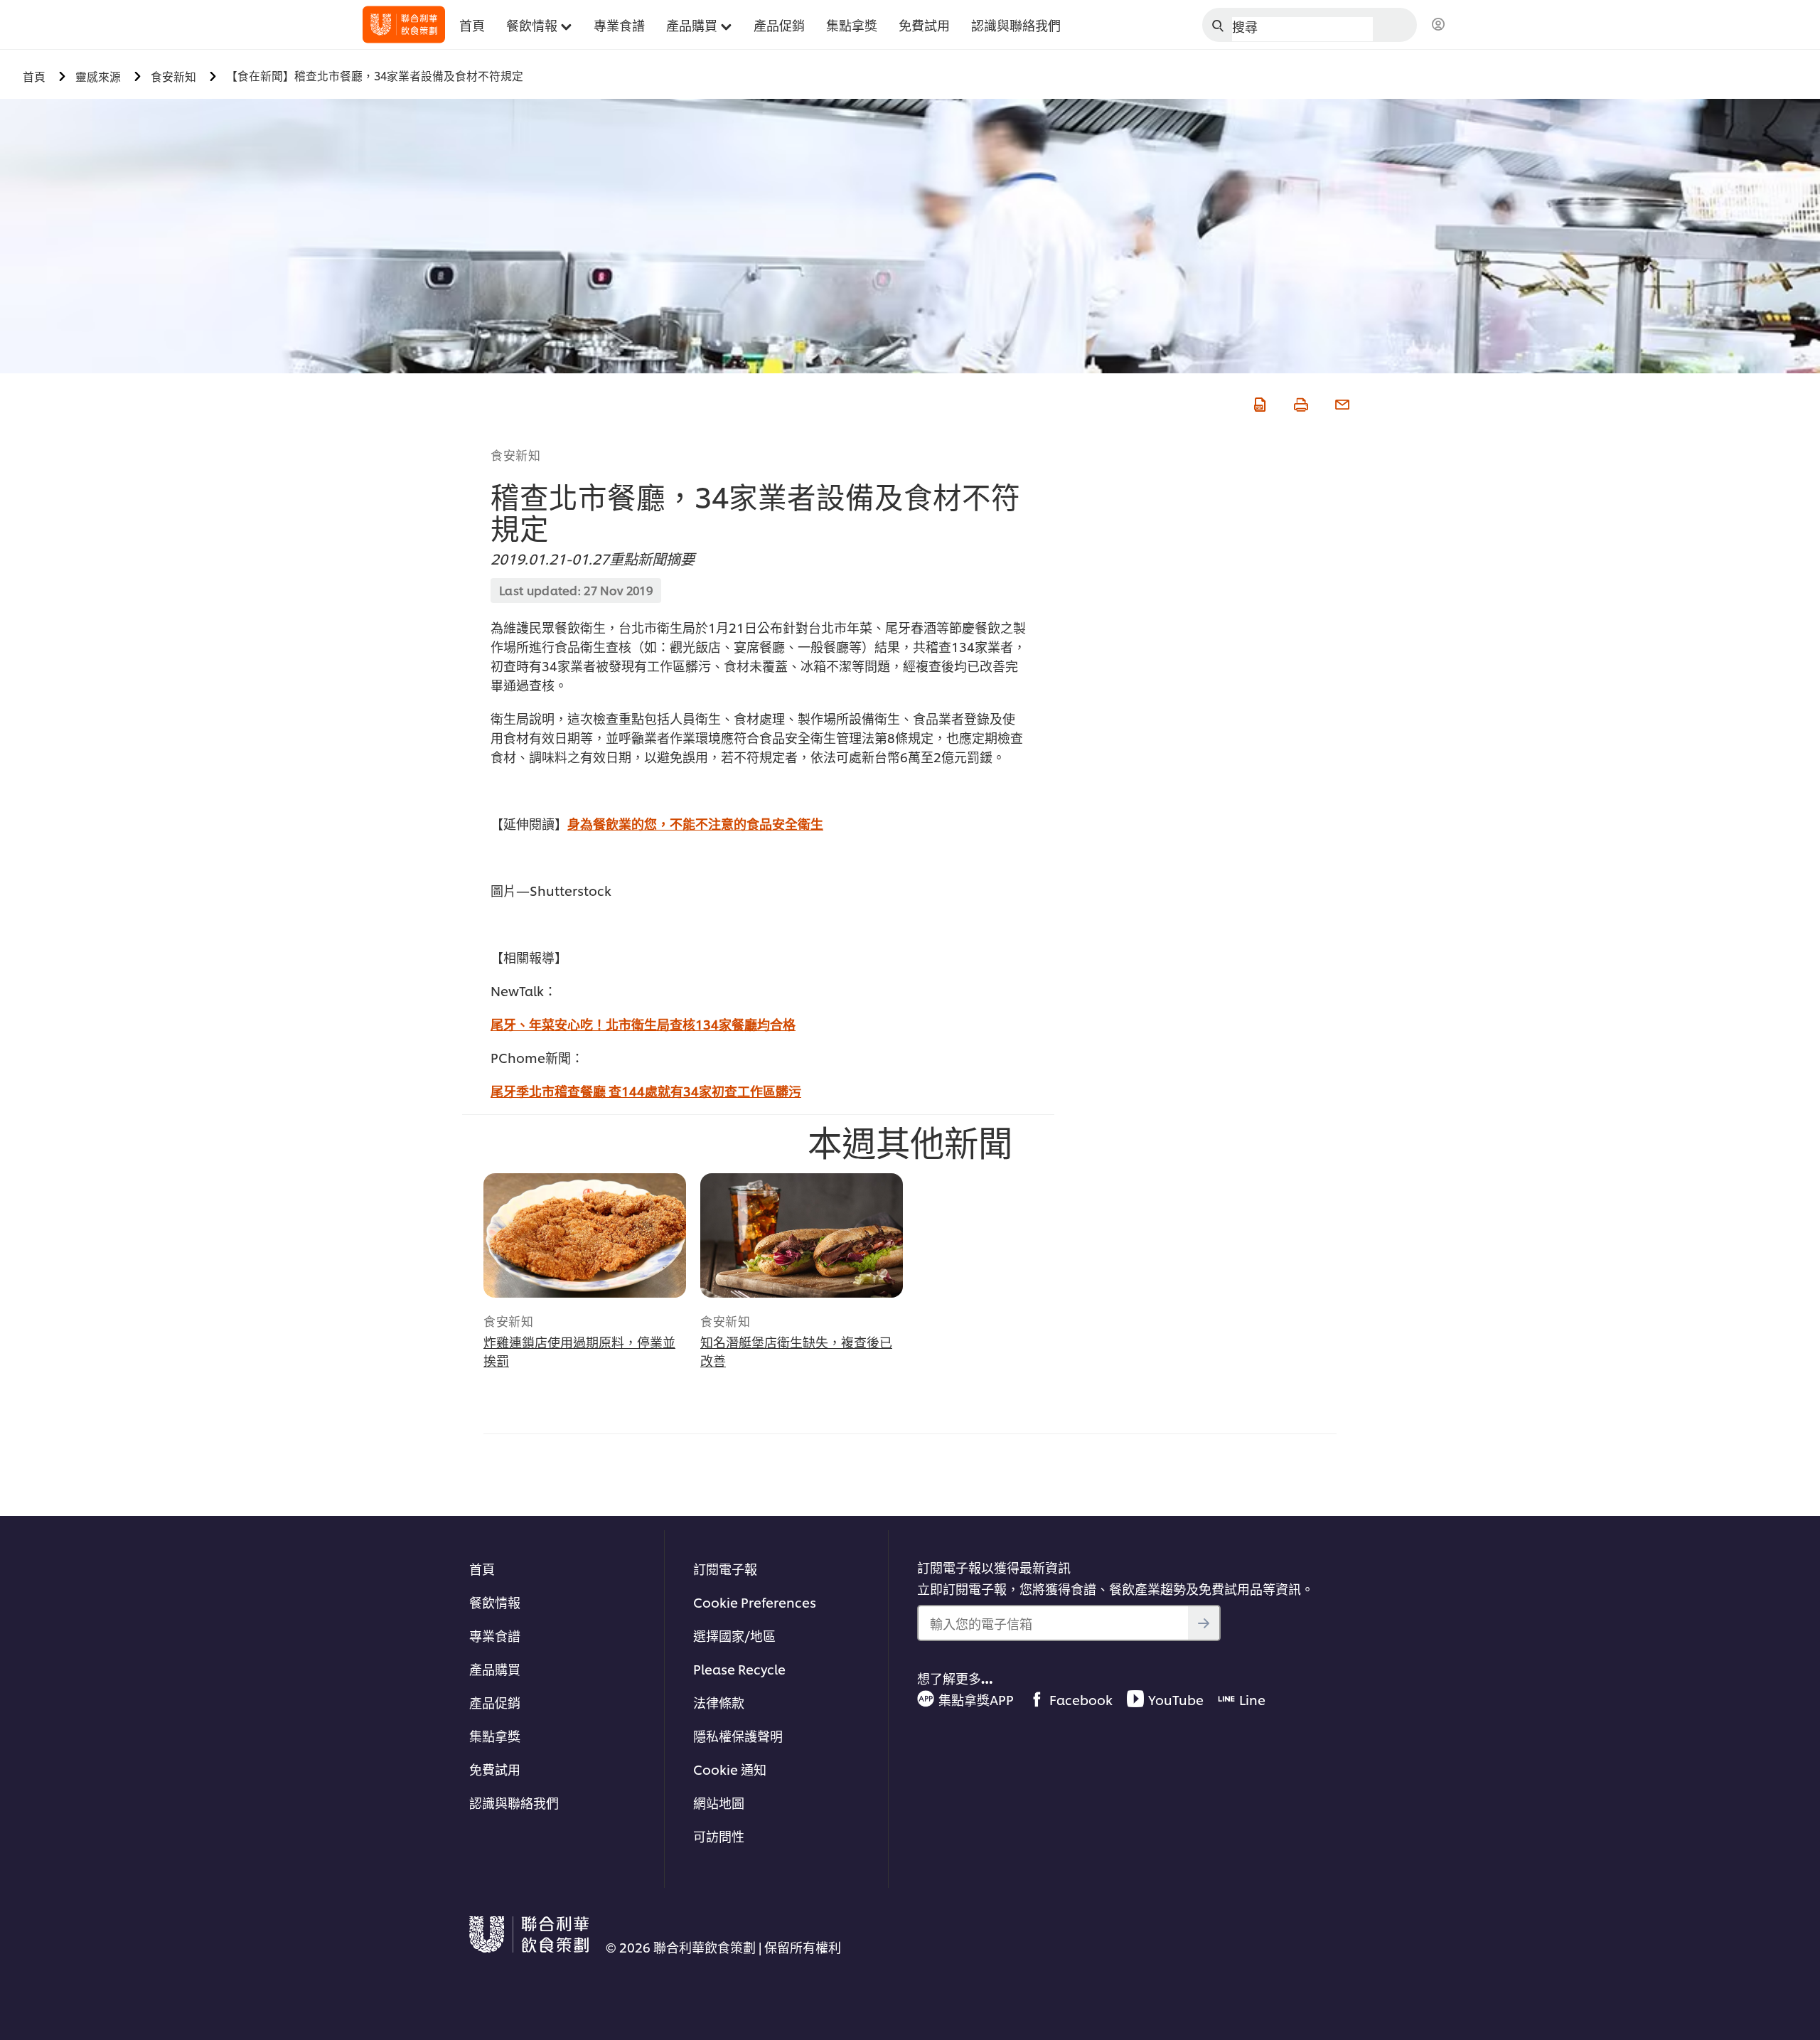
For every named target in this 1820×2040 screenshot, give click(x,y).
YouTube (1176, 1699)
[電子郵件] (1341, 402)
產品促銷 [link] (779, 25)
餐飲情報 (495, 1602)
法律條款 (719, 1702)
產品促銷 (495, 1702)
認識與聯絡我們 (514, 1802)
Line (1252, 1699)
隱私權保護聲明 (738, 1735)
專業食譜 (495, 1635)
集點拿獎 (495, 1735)
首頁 (482, 1568)
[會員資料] (1438, 25)
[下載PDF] (1258, 402)
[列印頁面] (1300, 402)
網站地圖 (719, 1802)
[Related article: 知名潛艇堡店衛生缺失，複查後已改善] (802, 1235)
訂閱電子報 (725, 1568)
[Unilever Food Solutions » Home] (404, 25)
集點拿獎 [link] (852, 25)
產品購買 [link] (692, 25)
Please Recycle (739, 1668)
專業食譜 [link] (619, 25)
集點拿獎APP (976, 1699)
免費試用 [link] (924, 25)
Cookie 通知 (730, 1769)
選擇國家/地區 (734, 1635)
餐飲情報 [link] (532, 25)
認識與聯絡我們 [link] (1016, 25)
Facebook (1081, 1699)
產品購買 (495, 1668)
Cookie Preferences (755, 1602)
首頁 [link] (472, 25)
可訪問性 (719, 1836)
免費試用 (495, 1769)
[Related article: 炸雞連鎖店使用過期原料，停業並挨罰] (585, 1235)
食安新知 (515, 454)
